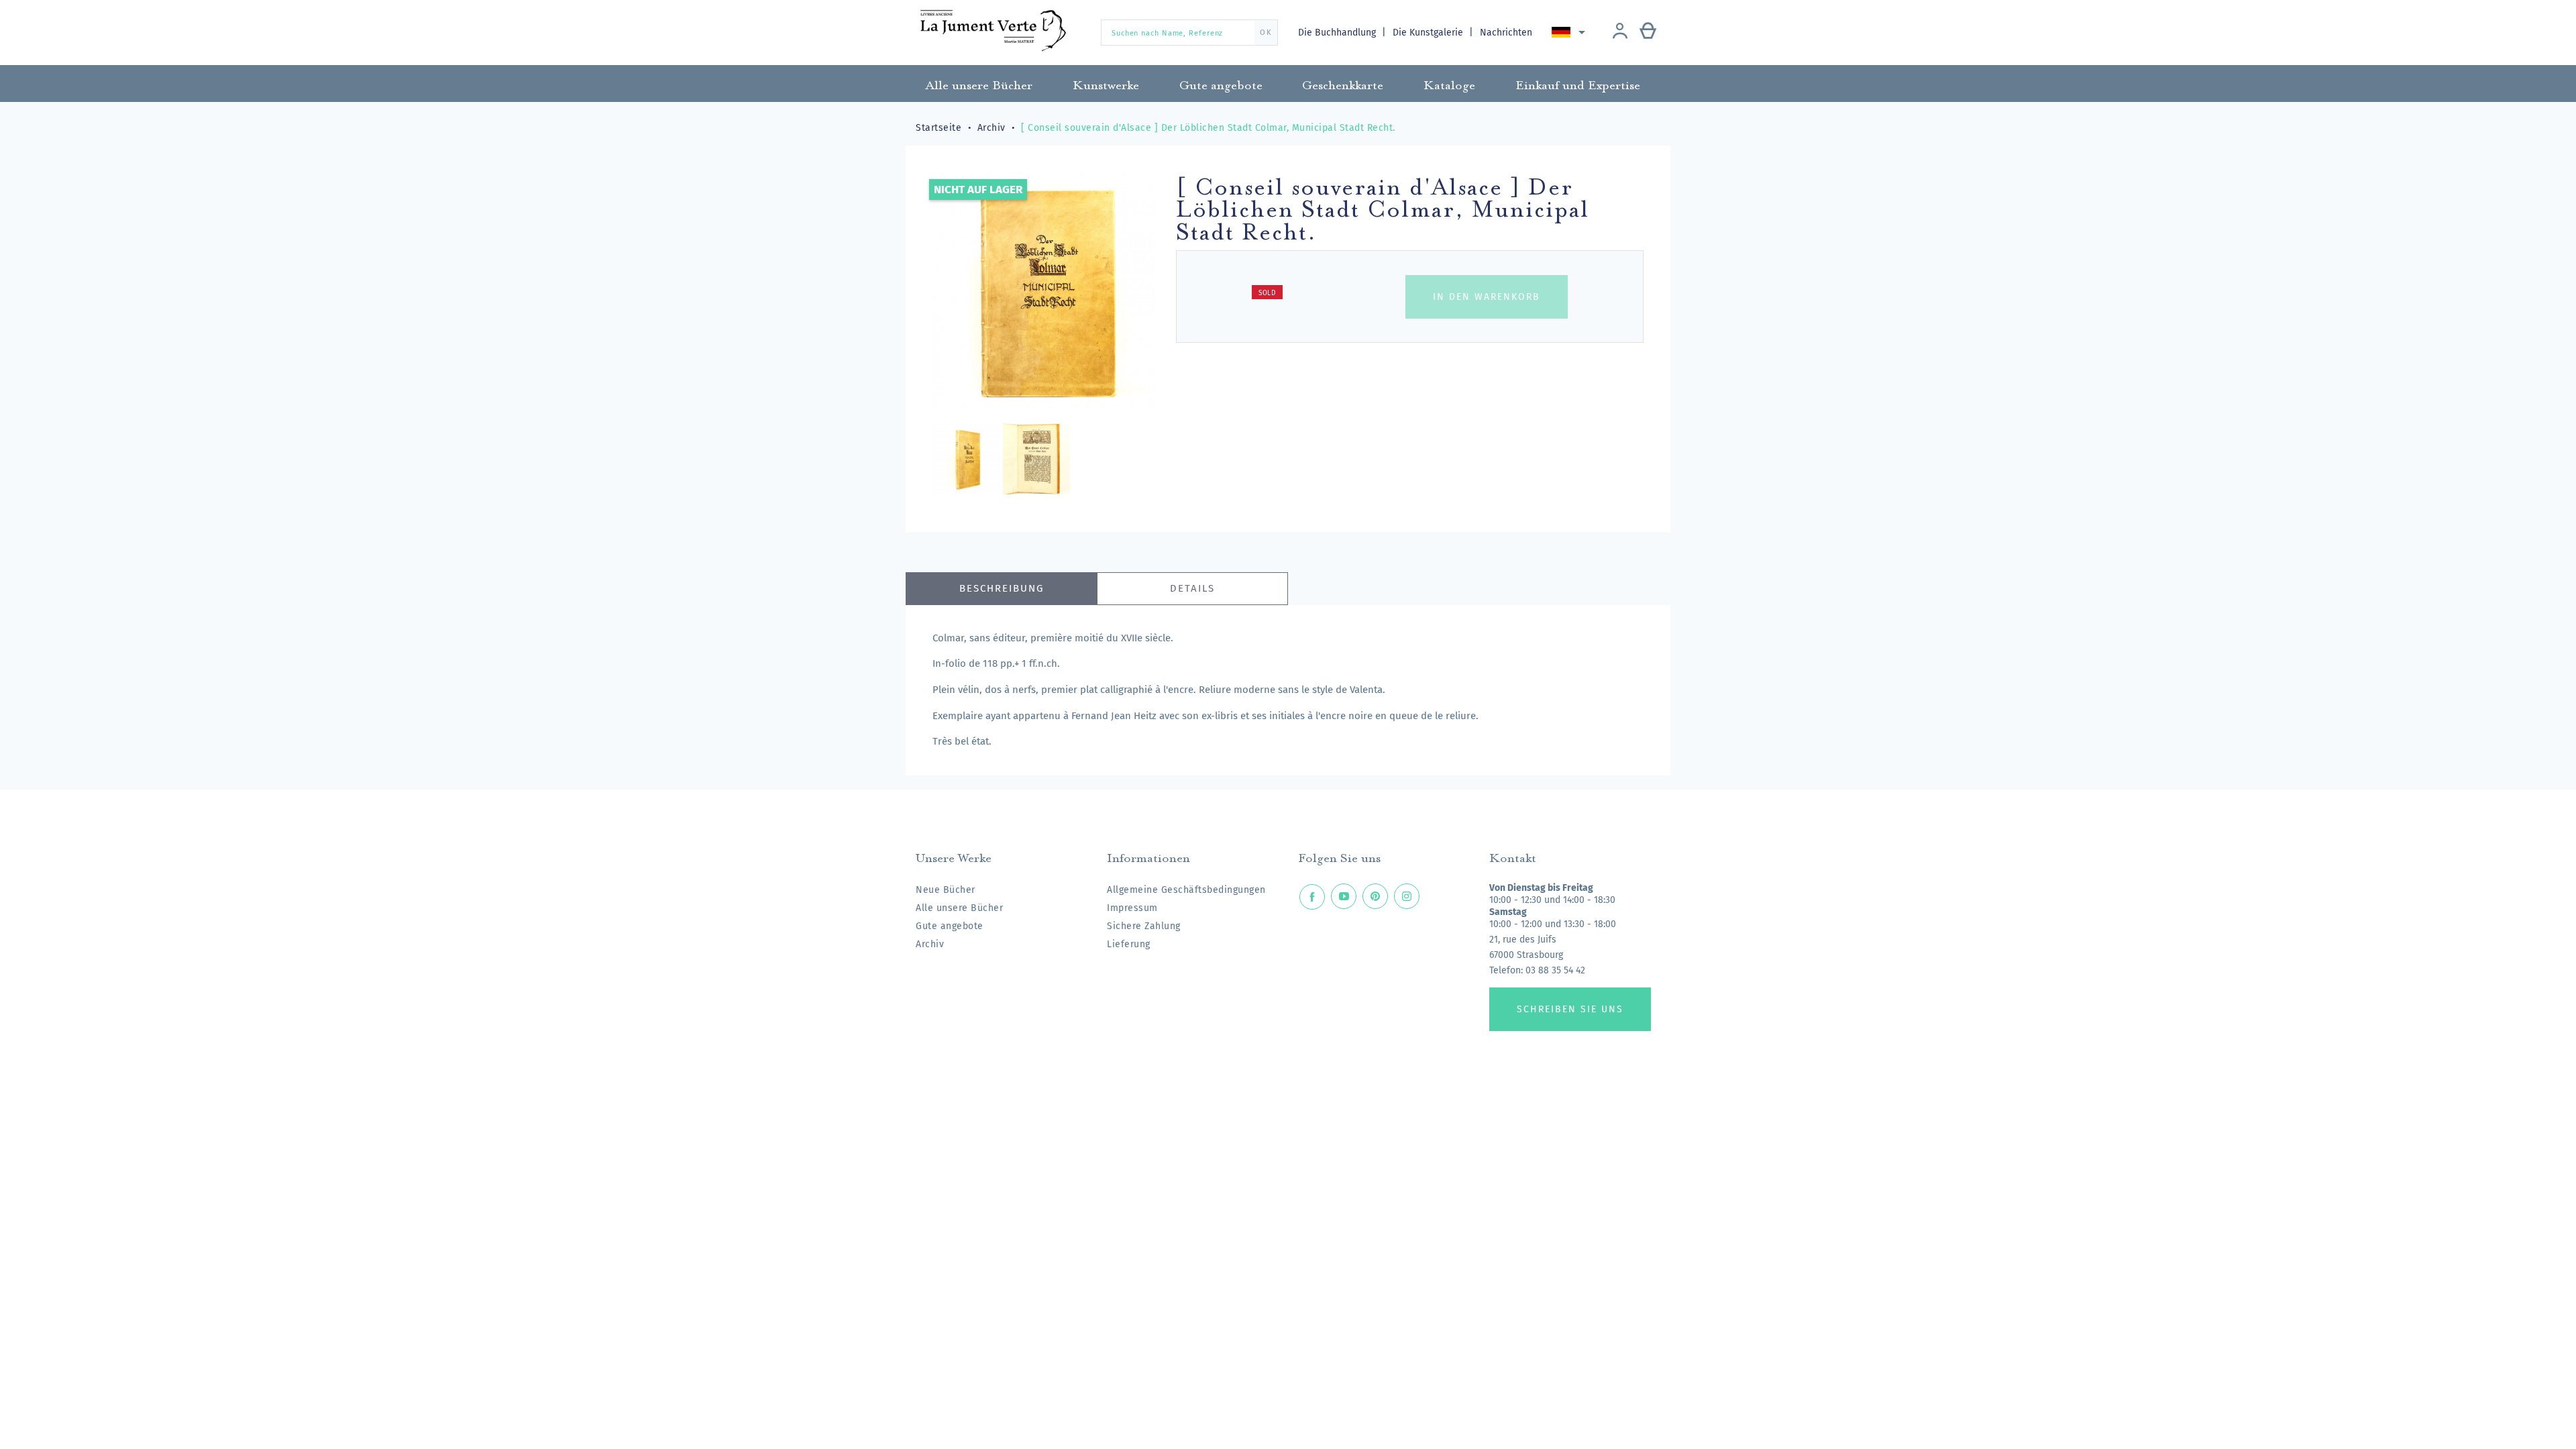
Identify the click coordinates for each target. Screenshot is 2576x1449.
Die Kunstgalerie (1429, 33)
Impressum (1132, 908)
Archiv (930, 944)
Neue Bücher (946, 890)
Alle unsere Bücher (959, 908)
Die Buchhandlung (1338, 33)
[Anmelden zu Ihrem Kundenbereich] (1620, 32)
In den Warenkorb (1487, 297)
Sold (1267, 293)
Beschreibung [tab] (1002, 588)
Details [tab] (1192, 588)
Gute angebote (950, 926)
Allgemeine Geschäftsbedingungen (1186, 890)
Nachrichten (1506, 33)
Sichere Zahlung (1144, 926)
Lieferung (1129, 944)
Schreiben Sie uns (1570, 1009)
